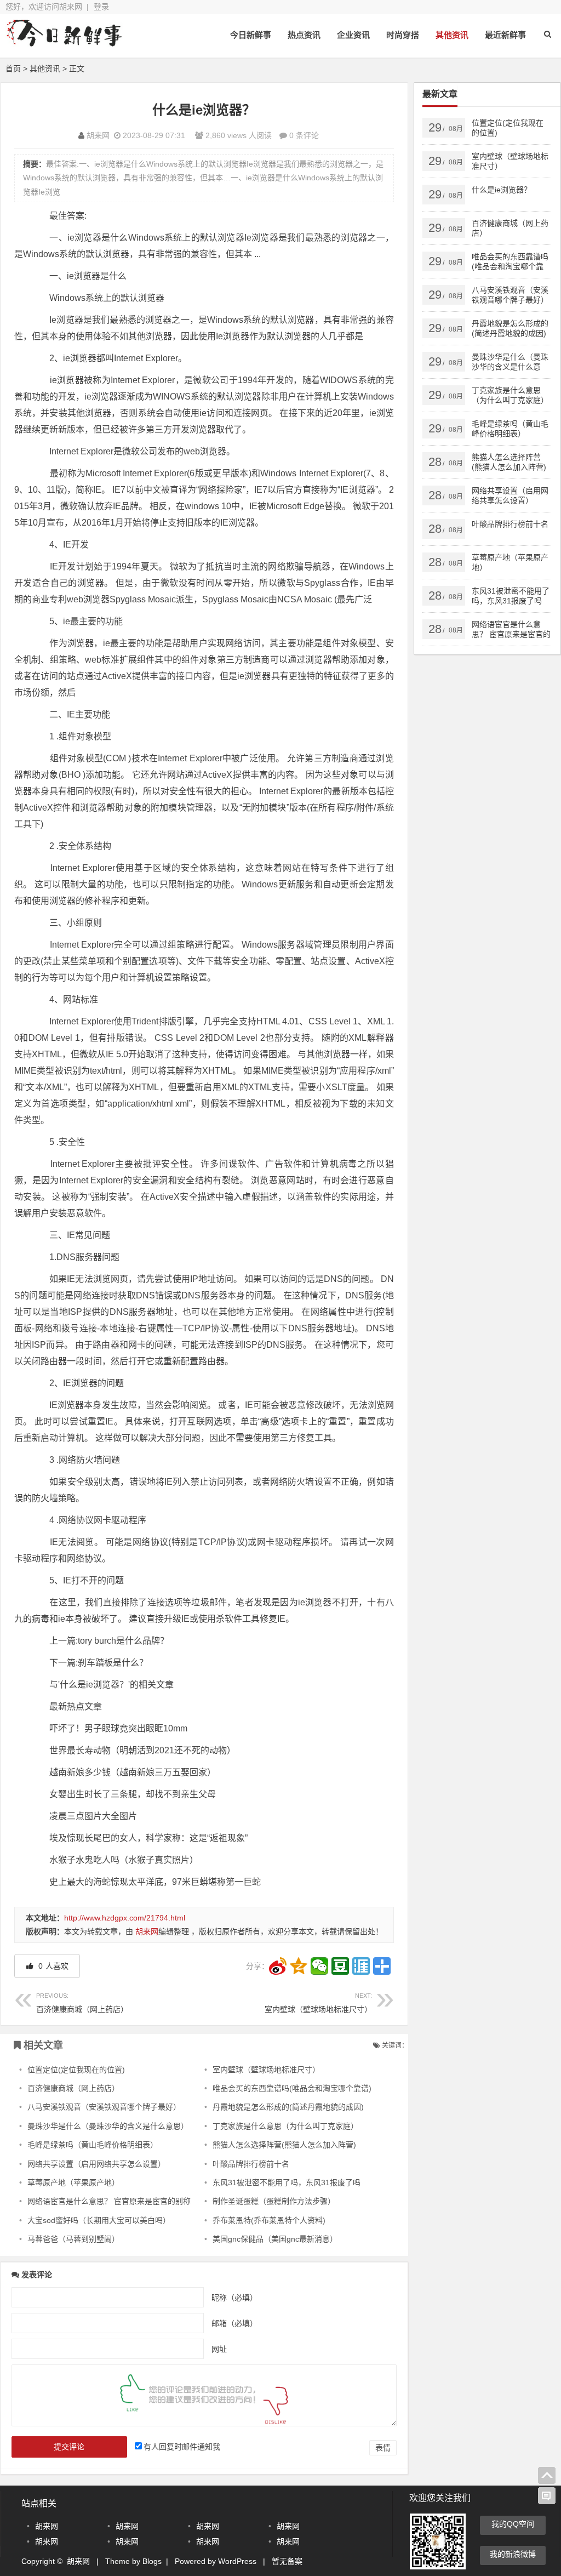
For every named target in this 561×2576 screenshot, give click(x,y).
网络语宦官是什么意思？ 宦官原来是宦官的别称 (109, 2201)
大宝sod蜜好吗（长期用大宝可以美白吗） (99, 2220)
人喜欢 (52, 1966)
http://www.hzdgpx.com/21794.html (125, 1918)
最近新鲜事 (505, 35)
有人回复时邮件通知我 (182, 2447)
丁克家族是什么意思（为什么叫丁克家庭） (285, 2126)
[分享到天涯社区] (361, 1966)
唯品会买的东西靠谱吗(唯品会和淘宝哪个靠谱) (292, 2088)
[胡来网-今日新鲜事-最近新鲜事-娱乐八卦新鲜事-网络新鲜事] (66, 42)
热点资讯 (304, 35)
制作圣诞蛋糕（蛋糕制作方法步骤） (274, 2201)
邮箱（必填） (234, 2323)
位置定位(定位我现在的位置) (76, 2070)
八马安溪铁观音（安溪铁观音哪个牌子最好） (104, 2107)
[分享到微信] (319, 1966)
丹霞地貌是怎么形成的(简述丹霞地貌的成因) (288, 2107)
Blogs (152, 2561)
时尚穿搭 (403, 35)
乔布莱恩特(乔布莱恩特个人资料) (269, 2220)
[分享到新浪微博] (278, 1966)
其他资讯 (452, 35)
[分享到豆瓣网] (340, 1966)
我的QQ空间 (513, 2524)
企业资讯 (353, 35)
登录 (101, 7)
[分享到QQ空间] (299, 1966)
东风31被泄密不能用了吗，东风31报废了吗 (287, 2182)
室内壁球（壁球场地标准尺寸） (318, 2003)
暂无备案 (287, 2561)
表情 (383, 2448)
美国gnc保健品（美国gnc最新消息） (275, 2239)
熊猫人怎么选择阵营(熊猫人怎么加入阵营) (284, 2145)
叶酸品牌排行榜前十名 (251, 2164)
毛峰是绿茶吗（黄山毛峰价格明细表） (93, 2145)
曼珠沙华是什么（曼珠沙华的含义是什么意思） (108, 2126)
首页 (13, 69)
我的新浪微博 (513, 2554)
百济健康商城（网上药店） (82, 2003)
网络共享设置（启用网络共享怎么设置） (96, 2164)
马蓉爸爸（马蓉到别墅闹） (73, 2239)
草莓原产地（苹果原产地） (73, 2182)
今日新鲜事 (251, 35)
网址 (219, 2349)
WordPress (237, 2561)
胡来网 (98, 135)
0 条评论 (304, 135)
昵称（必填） (234, 2297)
